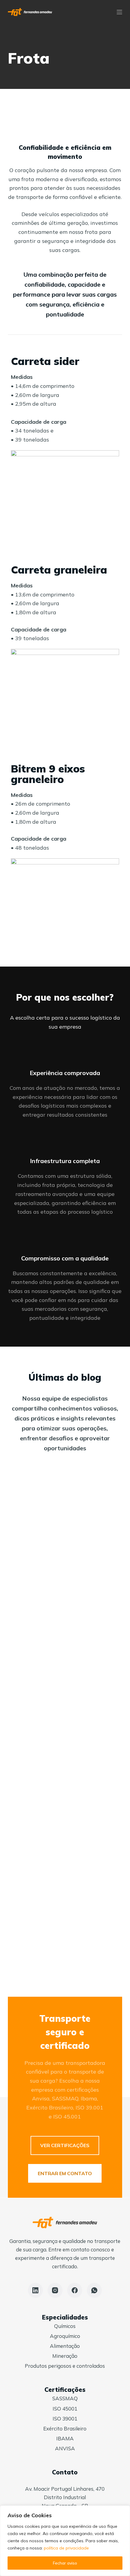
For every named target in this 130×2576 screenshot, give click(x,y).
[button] (65, 2145)
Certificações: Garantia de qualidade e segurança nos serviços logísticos (62, 1941)
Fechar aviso (65, 2563)
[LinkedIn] (35, 2290)
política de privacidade (66, 2548)
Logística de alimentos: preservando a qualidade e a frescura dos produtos (62, 1600)
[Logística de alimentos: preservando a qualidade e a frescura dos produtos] (65, 1541)
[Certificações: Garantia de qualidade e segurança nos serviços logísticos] (65, 1882)
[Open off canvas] (119, 12)
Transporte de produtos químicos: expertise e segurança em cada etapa (61, 1770)
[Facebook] (75, 2290)
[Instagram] (55, 2290)
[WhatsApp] (94, 2290)
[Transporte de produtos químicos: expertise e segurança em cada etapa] (65, 1711)
